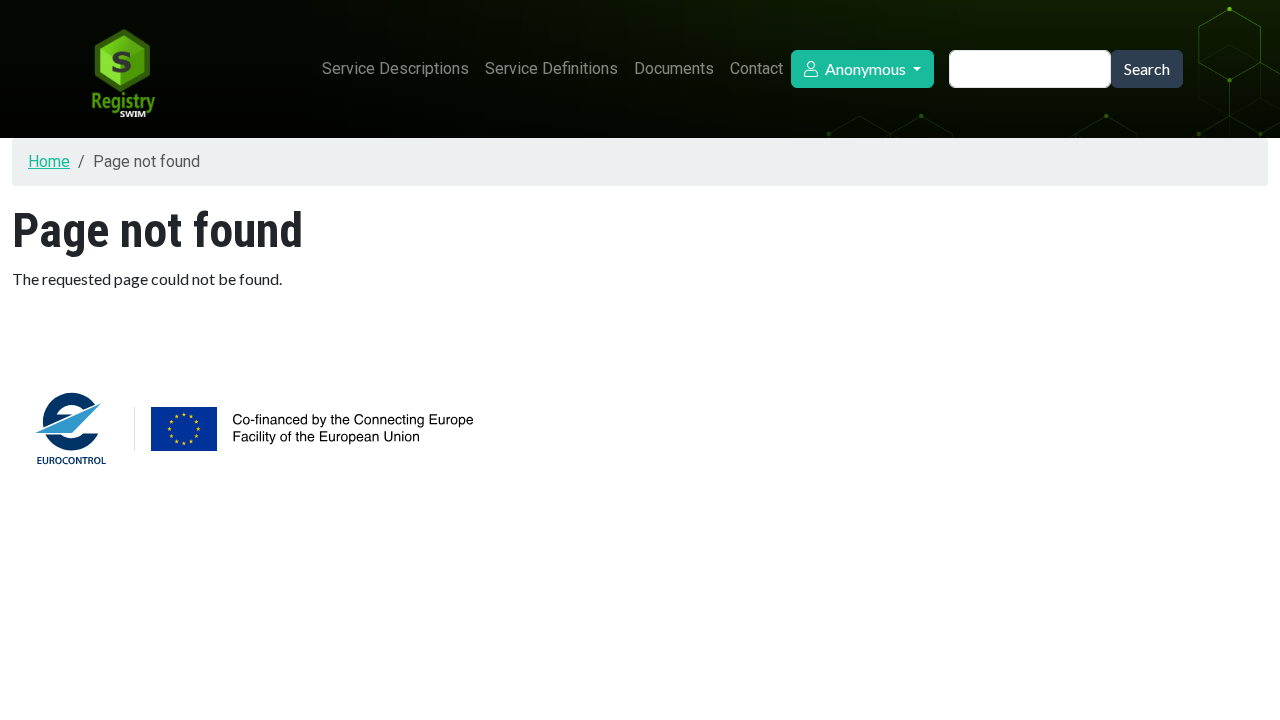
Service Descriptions (395, 68)
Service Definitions (551, 68)
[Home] (122, 69)
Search (1147, 68)
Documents (674, 68)
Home (49, 161)
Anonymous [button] (865, 68)
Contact (756, 68)
